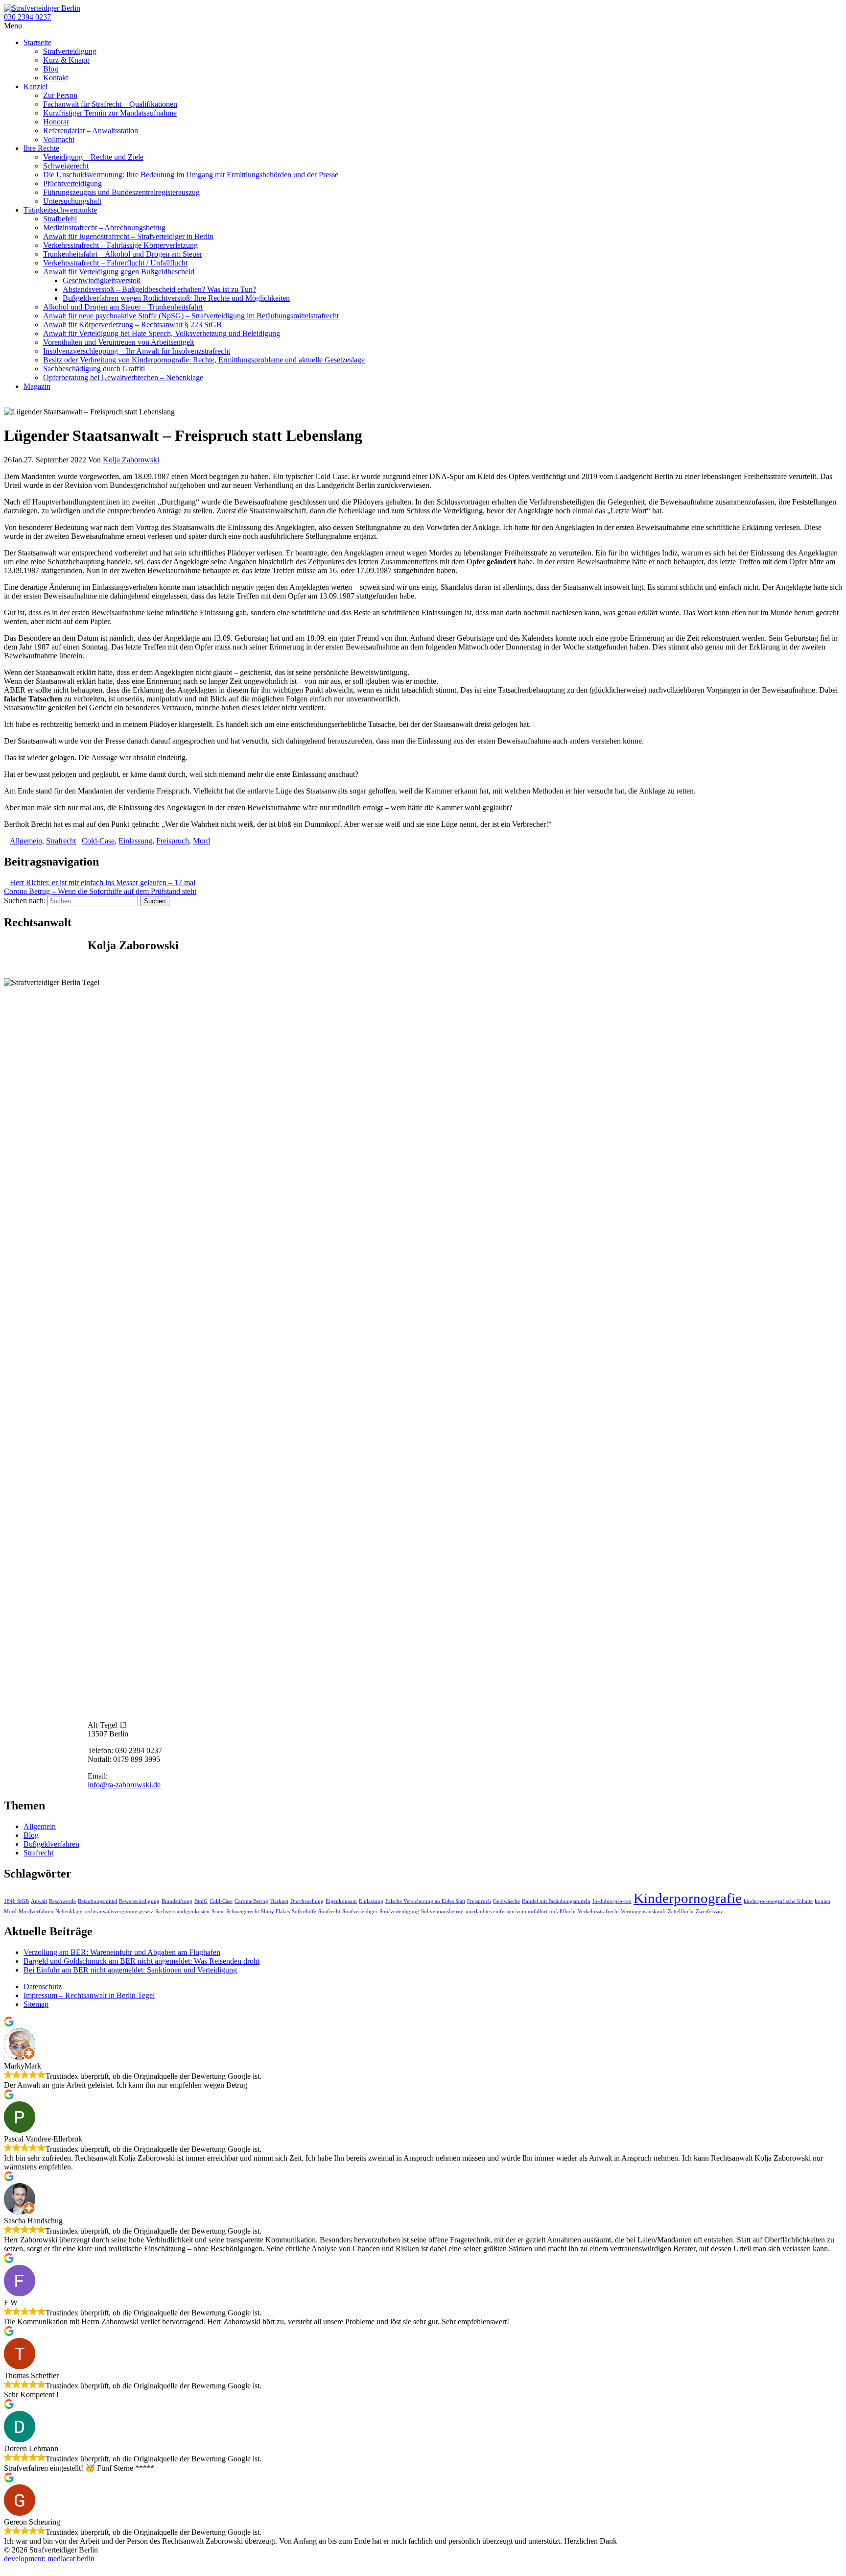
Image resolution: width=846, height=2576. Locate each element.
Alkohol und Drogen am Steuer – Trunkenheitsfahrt (123, 307)
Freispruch (173, 841)
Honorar (56, 122)
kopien (822, 1901)
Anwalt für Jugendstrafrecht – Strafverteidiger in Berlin (128, 236)
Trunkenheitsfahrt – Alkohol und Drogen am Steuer (123, 254)
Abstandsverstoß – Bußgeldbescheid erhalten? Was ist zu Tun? (159, 289)
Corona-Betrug (251, 1901)
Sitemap (36, 2004)
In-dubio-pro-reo (612, 1901)
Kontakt (56, 78)
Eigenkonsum (341, 1901)
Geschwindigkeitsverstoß (102, 280)
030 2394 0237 (27, 17)
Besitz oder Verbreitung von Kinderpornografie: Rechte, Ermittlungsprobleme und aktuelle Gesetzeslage (204, 360)
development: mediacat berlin (49, 2559)
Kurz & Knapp (66, 60)
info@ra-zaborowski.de (124, 1785)
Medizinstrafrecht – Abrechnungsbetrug (104, 228)
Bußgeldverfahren (51, 1844)
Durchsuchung (307, 1901)
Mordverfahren (36, 1912)
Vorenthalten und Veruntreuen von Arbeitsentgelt (118, 342)
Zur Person (60, 95)
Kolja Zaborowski (131, 460)
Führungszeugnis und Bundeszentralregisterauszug (121, 192)
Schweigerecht (66, 166)
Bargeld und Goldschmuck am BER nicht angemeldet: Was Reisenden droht (141, 1961)
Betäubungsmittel (97, 1901)
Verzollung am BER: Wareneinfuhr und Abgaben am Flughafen (122, 1952)
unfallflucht (563, 1912)
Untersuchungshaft (72, 201)
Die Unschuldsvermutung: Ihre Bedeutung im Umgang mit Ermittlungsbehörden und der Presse (191, 175)
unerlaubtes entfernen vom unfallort (506, 1912)
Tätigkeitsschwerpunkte (60, 210)
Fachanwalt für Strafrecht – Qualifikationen (110, 104)
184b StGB (16, 1901)
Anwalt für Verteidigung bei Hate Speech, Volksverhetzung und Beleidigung (162, 333)
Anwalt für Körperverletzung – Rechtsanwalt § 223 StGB (132, 325)
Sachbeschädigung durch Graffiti (94, 369)
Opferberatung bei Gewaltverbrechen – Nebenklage (123, 377)
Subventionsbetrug (442, 1912)
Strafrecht (61, 841)
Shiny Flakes (275, 1912)
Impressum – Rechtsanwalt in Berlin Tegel (89, 1995)
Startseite (37, 42)
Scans (218, 1912)
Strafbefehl (60, 219)
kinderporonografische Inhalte (778, 1901)
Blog (51, 69)
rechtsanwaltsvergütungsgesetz (119, 1912)
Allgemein (26, 841)
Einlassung (135, 841)
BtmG (201, 1901)
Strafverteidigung (70, 51)
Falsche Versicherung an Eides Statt (425, 1901)
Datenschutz (43, 1986)
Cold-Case (98, 841)
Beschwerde (62, 1901)
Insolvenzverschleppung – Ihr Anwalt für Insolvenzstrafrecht (137, 351)
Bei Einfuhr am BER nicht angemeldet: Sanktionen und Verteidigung (130, 1970)
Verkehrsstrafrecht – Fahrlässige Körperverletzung (120, 245)
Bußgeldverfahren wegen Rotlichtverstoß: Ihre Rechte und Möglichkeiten (176, 298)
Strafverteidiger (360, 1912)
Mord (201, 841)
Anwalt (39, 1901)
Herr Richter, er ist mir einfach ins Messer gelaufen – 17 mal (103, 882)
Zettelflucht (681, 1912)
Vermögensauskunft (643, 1912)
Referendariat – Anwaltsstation (91, 131)
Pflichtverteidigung (72, 183)
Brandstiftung (177, 1901)
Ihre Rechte (41, 148)
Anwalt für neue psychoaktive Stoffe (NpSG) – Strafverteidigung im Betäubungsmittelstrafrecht (191, 316)
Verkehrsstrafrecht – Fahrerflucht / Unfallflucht (115, 263)
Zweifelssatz (709, 1912)
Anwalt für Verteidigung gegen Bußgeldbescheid (119, 272)
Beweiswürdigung (139, 1901)
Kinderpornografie (688, 1898)
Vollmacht (59, 139)
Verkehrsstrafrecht (598, 1912)
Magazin (37, 386)
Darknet (279, 1901)
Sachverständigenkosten (182, 1912)
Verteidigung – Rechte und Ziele (93, 157)
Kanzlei (35, 86)
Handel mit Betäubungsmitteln (556, 1901)
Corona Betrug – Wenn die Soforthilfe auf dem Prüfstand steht (100, 891)
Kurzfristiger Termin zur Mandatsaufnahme (110, 113)
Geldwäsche (506, 1901)
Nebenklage (69, 1912)
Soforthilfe (304, 1912)
